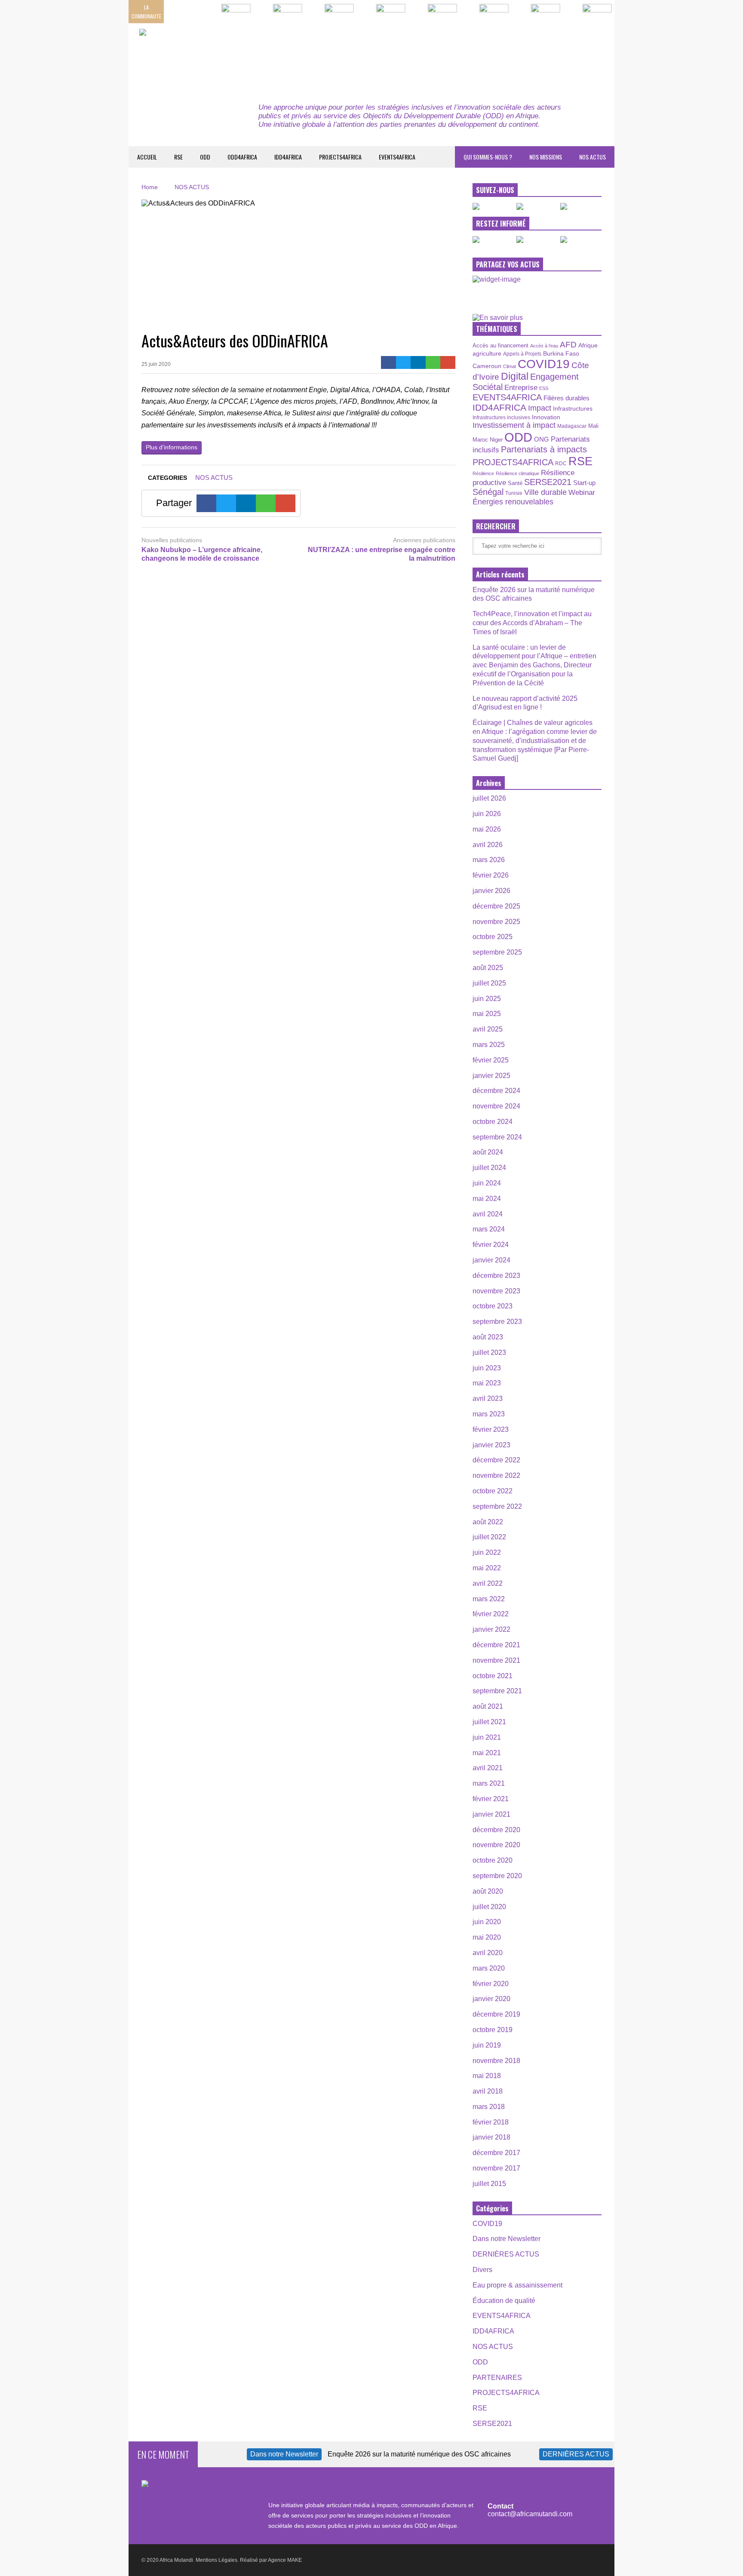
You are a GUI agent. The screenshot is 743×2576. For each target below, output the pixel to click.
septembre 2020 (497, 1876)
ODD (205, 157)
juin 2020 (487, 1922)
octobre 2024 (493, 1122)
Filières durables (566, 398)
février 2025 (491, 1060)
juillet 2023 (489, 1352)
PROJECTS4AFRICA (340, 157)
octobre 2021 (493, 1676)
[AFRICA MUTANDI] (218, 56)
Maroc (480, 440)
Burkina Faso (561, 353)
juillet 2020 (489, 1907)
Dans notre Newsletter (507, 2239)
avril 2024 (488, 1214)
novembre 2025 (496, 922)
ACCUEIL (147, 157)
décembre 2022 (496, 1460)
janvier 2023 (491, 1445)
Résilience (483, 473)
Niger (496, 440)
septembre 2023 (497, 1322)
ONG (542, 439)
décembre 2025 (496, 906)
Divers (482, 2270)
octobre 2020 (493, 1860)
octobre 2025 (493, 937)
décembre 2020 (496, 1830)
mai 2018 (487, 2076)
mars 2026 (489, 860)
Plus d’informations (172, 447)
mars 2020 (489, 1968)
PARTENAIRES (497, 2378)
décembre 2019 (496, 2014)
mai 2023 (487, 1383)
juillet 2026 (489, 798)
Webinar (582, 492)
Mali (593, 426)
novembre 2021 (496, 1660)
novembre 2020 (496, 1845)
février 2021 (491, 1799)
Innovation (546, 417)
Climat (510, 366)
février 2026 (491, 875)
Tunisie (514, 493)
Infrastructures (573, 408)
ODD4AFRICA (242, 157)
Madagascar (572, 426)
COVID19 (544, 364)
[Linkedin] (418, 362)
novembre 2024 (496, 1106)
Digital (515, 376)
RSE (178, 157)
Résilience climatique (517, 473)
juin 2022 (487, 1552)
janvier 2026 (491, 891)
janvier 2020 (491, 1999)
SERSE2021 (548, 482)
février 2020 (491, 1984)
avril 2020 (488, 1953)
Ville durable (545, 492)
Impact (540, 408)
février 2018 (491, 2122)
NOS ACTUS (593, 157)
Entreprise (521, 387)
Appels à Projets (522, 354)
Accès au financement (500, 345)
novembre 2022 (496, 1475)
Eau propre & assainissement (517, 2285)
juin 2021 (487, 1737)
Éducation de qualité (504, 2301)
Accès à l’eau (544, 346)
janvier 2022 (491, 1629)
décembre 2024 (496, 1091)
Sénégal (488, 492)
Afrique (588, 345)
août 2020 (488, 1891)
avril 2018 (488, 2091)
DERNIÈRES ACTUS (506, 2254)
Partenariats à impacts (544, 449)
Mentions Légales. (217, 2560)
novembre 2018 (496, 2061)
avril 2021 (488, 1768)
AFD (568, 345)
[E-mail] (448, 362)
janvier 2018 (491, 2137)
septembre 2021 (497, 1691)
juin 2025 (487, 999)
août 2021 (488, 1706)
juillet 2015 (489, 2184)
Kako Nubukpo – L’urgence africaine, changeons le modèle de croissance (202, 554)
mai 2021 (487, 1753)
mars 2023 (489, 1414)
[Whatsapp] (433, 362)
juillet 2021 (489, 1722)
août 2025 (488, 968)
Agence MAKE (285, 2560)
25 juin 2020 (156, 364)
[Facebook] (388, 362)
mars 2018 (489, 2107)
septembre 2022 (497, 1506)
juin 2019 (487, 2045)
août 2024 (488, 1152)
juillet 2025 (489, 983)
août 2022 (488, 1522)
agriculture (487, 353)
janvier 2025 (491, 1076)
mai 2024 (487, 1199)
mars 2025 (489, 1045)
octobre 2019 (493, 2030)
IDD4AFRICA (288, 157)
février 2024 (491, 1245)
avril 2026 (488, 845)
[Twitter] (404, 362)
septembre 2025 (497, 952)
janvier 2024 (491, 1260)
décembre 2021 (496, 1645)
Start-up (584, 483)
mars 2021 (489, 1783)
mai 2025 (487, 1014)
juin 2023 (487, 1368)
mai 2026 (487, 829)
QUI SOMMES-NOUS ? (488, 157)
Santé (515, 483)
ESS (544, 388)
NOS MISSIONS (546, 157)
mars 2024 (489, 1229)
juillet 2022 (489, 1537)
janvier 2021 (491, 1814)
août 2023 (488, 1337)
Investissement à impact (514, 425)
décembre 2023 (496, 1276)
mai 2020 (487, 1937)
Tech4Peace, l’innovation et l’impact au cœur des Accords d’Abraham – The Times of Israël (532, 623)
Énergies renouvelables (513, 502)
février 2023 (491, 1429)
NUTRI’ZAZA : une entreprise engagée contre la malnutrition (382, 554)
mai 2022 (487, 1568)
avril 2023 (488, 1399)
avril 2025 (488, 1029)
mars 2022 (489, 1599)
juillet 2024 (489, 1168)
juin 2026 (487, 814)
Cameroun (487, 366)
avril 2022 (488, 1583)
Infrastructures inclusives (501, 418)
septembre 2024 (497, 1137)
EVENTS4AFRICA (397, 157)
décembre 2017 (496, 2153)
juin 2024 (487, 1183)
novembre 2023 (496, 1291)
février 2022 (491, 1614)
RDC (561, 463)
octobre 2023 (493, 1306)
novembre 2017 (496, 2168)
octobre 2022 (493, 1491)
